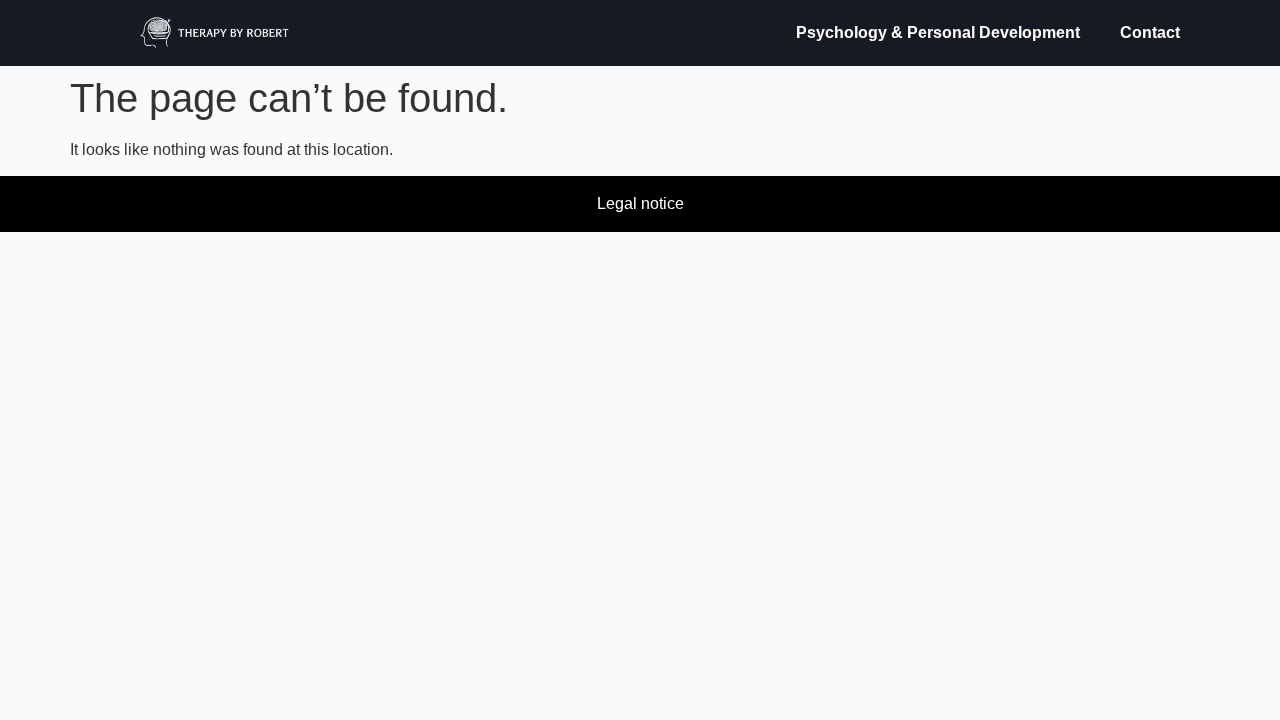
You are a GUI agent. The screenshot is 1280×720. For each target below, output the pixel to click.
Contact (1150, 32)
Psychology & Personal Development (938, 32)
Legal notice (640, 203)
